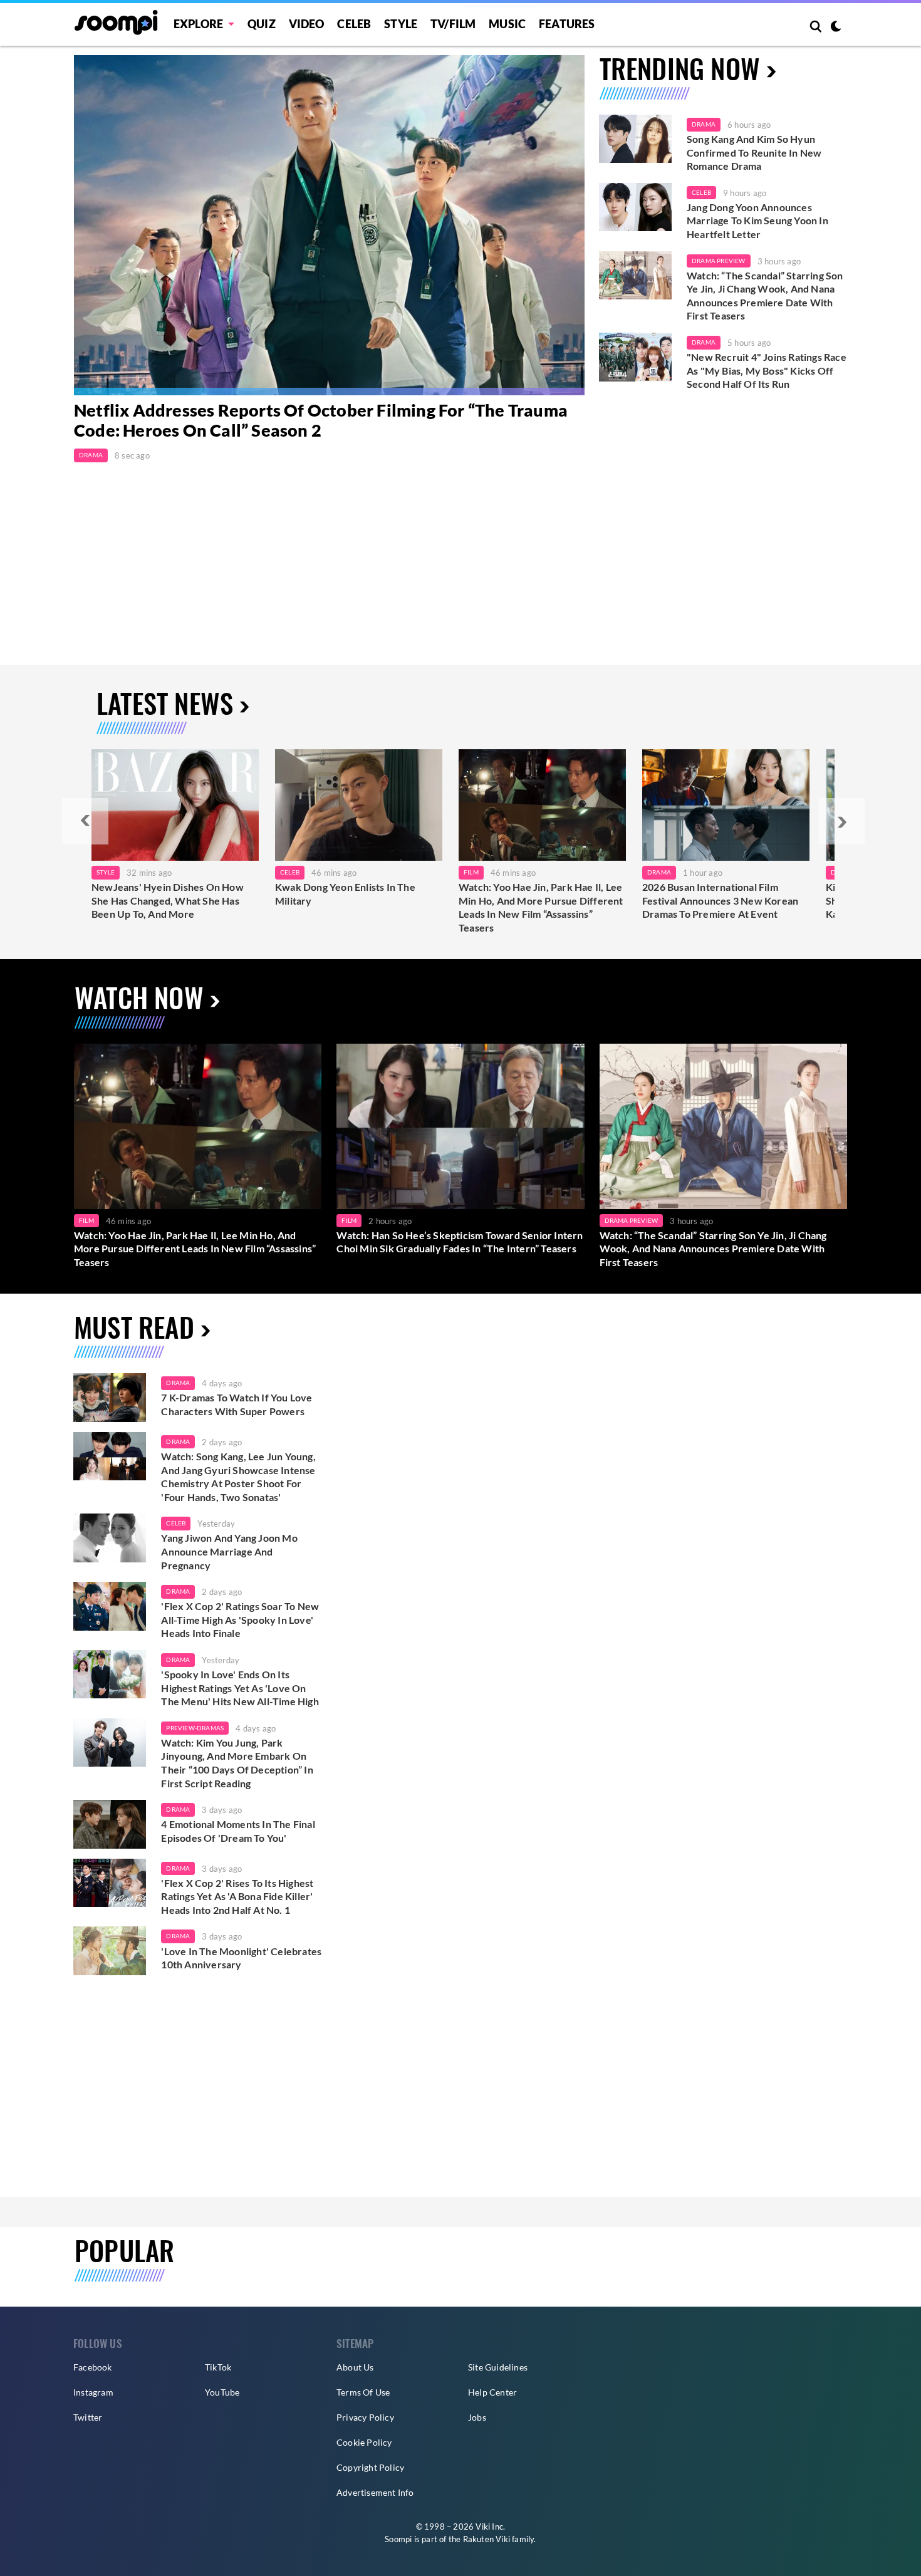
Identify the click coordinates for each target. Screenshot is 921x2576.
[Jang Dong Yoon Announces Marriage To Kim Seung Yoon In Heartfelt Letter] (635, 207)
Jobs (477, 2417)
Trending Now (680, 68)
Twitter (88, 2417)
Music (507, 24)
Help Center (492, 2392)
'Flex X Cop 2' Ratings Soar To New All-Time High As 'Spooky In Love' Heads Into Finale (240, 1619)
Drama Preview (719, 261)
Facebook (93, 2367)
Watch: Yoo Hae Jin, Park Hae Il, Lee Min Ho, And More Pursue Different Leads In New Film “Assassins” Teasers (541, 907)
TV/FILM (453, 24)
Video (307, 24)
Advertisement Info (375, 2492)
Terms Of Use (363, 2392)
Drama (91, 455)
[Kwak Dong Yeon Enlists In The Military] (359, 805)
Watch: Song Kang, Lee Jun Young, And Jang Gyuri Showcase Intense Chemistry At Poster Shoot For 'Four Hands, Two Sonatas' (238, 1477)
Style (401, 24)
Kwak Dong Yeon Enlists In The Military (345, 894)
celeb (176, 1523)
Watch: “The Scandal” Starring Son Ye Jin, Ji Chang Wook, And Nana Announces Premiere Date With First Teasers (765, 296)
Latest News (165, 703)
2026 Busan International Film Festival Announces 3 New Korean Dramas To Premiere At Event (720, 900)
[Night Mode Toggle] (836, 28)
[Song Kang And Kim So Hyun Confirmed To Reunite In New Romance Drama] (635, 139)
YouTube (222, 2392)
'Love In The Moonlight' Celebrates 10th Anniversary (241, 1958)
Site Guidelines (498, 2367)
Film (471, 872)
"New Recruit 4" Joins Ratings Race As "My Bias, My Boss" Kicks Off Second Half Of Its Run (767, 370)
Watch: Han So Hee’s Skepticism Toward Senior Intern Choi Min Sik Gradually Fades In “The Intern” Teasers (460, 1242)
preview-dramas (195, 1728)
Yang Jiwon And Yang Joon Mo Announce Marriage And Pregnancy (229, 1551)
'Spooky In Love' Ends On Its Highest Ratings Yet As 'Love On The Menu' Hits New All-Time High (240, 1688)
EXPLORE (198, 24)
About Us (355, 2367)
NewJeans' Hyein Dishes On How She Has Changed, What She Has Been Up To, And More (168, 900)
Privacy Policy (365, 2417)
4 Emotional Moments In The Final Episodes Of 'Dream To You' (238, 1831)
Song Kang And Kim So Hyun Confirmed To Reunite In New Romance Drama (754, 152)
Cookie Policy (364, 2442)
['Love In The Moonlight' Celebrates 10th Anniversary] (110, 1951)
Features (567, 24)
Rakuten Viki (487, 2539)
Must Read (134, 1327)
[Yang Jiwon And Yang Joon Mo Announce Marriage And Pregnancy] (110, 1538)
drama (178, 1383)
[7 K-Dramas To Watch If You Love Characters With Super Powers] (110, 1398)
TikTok (218, 2367)
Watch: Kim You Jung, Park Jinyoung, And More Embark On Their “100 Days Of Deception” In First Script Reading (237, 1763)
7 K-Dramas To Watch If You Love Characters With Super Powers (237, 1404)
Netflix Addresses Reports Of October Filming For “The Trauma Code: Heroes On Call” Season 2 (321, 420)
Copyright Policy (370, 2467)
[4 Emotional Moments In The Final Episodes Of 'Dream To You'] (110, 1824)
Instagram (93, 2392)
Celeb (354, 24)
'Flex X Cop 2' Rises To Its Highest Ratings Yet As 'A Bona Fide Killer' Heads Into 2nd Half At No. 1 (237, 1896)
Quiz (262, 24)
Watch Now (139, 997)
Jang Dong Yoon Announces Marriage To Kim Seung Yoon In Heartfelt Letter (757, 221)
